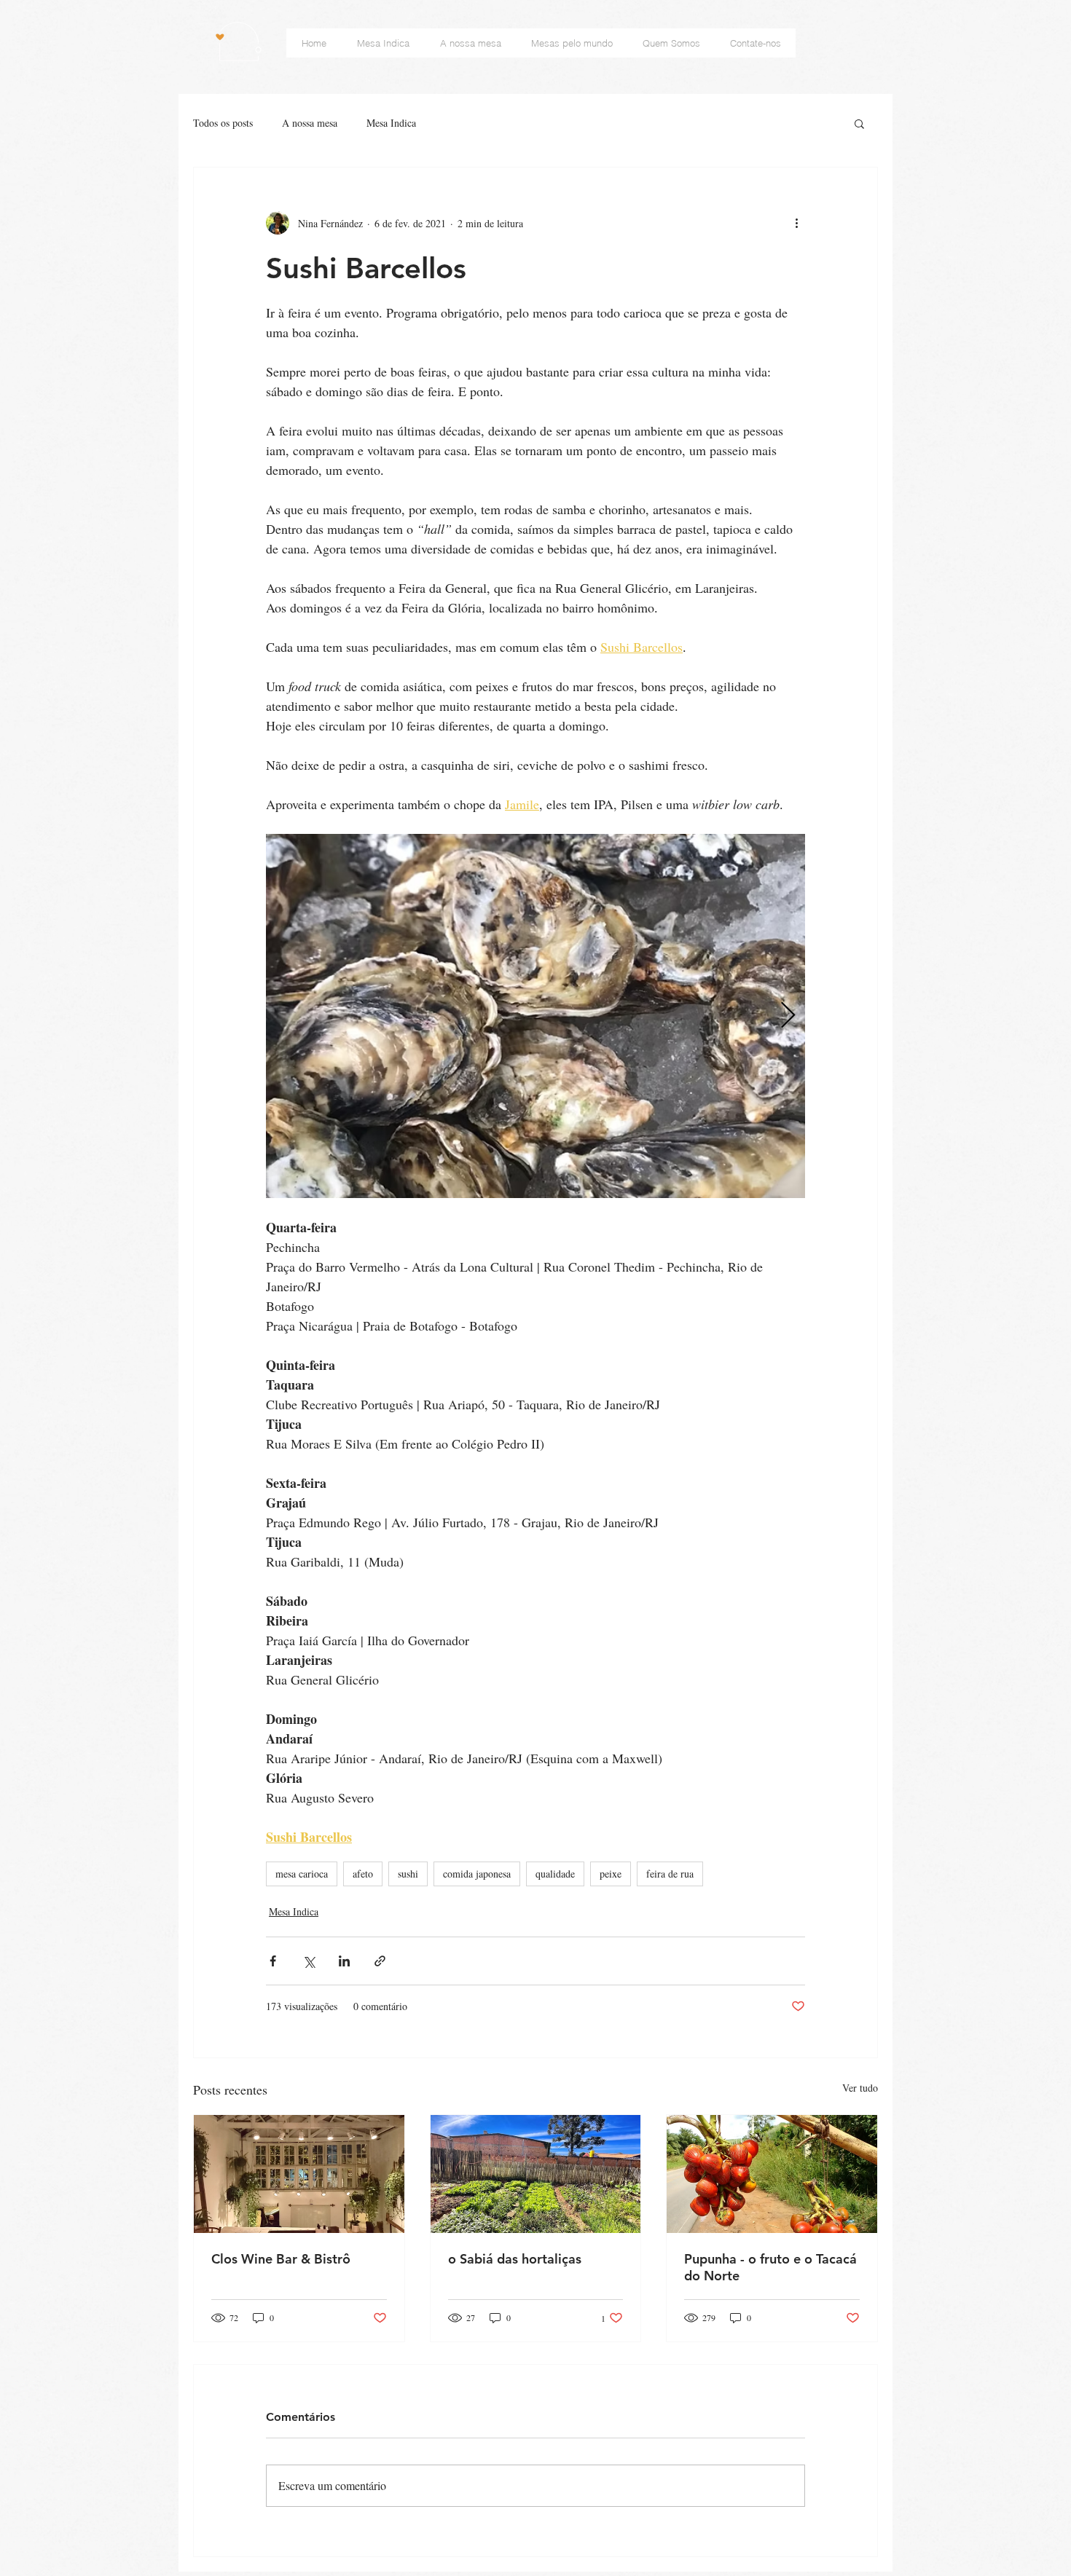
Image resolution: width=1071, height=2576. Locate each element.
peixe (611, 1874)
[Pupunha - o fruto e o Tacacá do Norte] (772, 2174)
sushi (408, 1874)
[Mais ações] (796, 223)
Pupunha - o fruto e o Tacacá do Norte (770, 2267)
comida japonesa (477, 1874)
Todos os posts (223, 123)
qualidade (555, 1874)
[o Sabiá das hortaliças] (536, 2174)
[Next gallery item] (788, 1016)
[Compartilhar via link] (380, 1961)
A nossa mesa (310, 123)
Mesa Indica (391, 123)
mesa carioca (302, 1874)
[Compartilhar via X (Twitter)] (309, 1961)
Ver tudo (860, 2088)
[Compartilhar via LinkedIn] (344, 1961)
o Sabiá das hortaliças (515, 2259)
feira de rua (670, 1874)
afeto (363, 1874)
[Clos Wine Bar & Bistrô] (299, 2174)
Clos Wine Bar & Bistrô (281, 2259)
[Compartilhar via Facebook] (273, 1961)
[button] (859, 123)
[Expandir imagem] (535, 1016)
